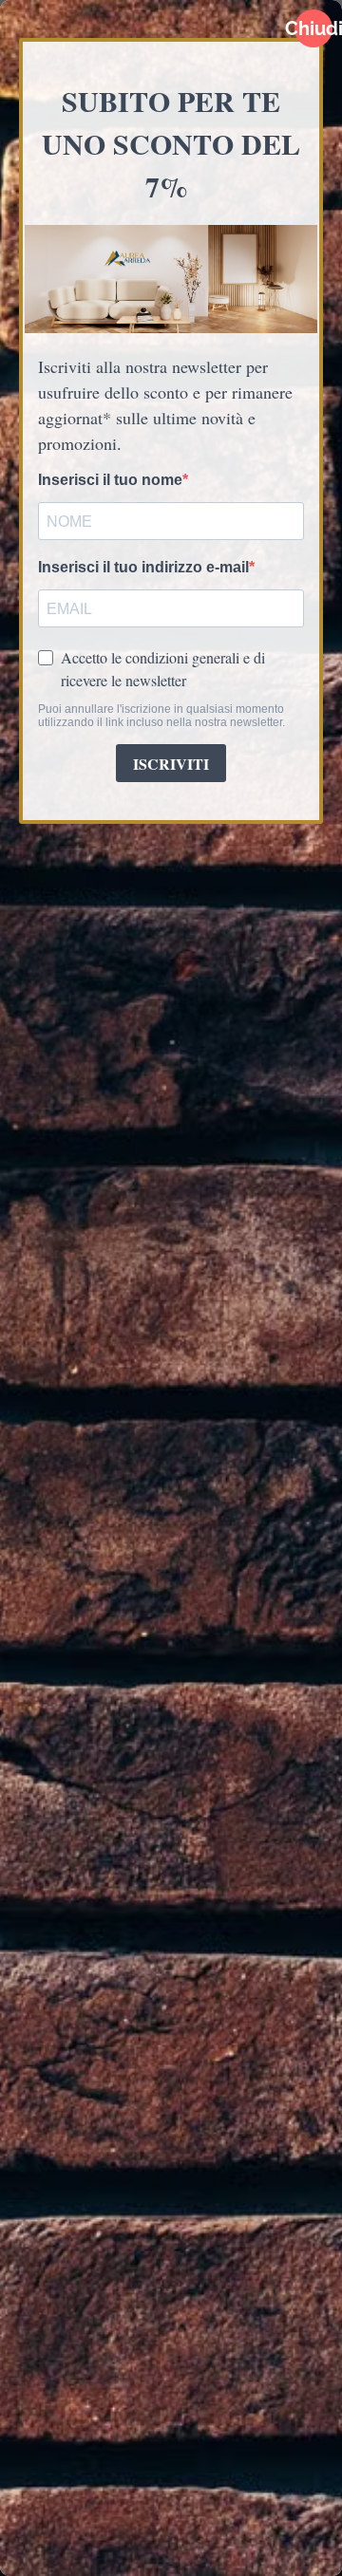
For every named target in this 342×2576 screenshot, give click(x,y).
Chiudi (313, 28)
